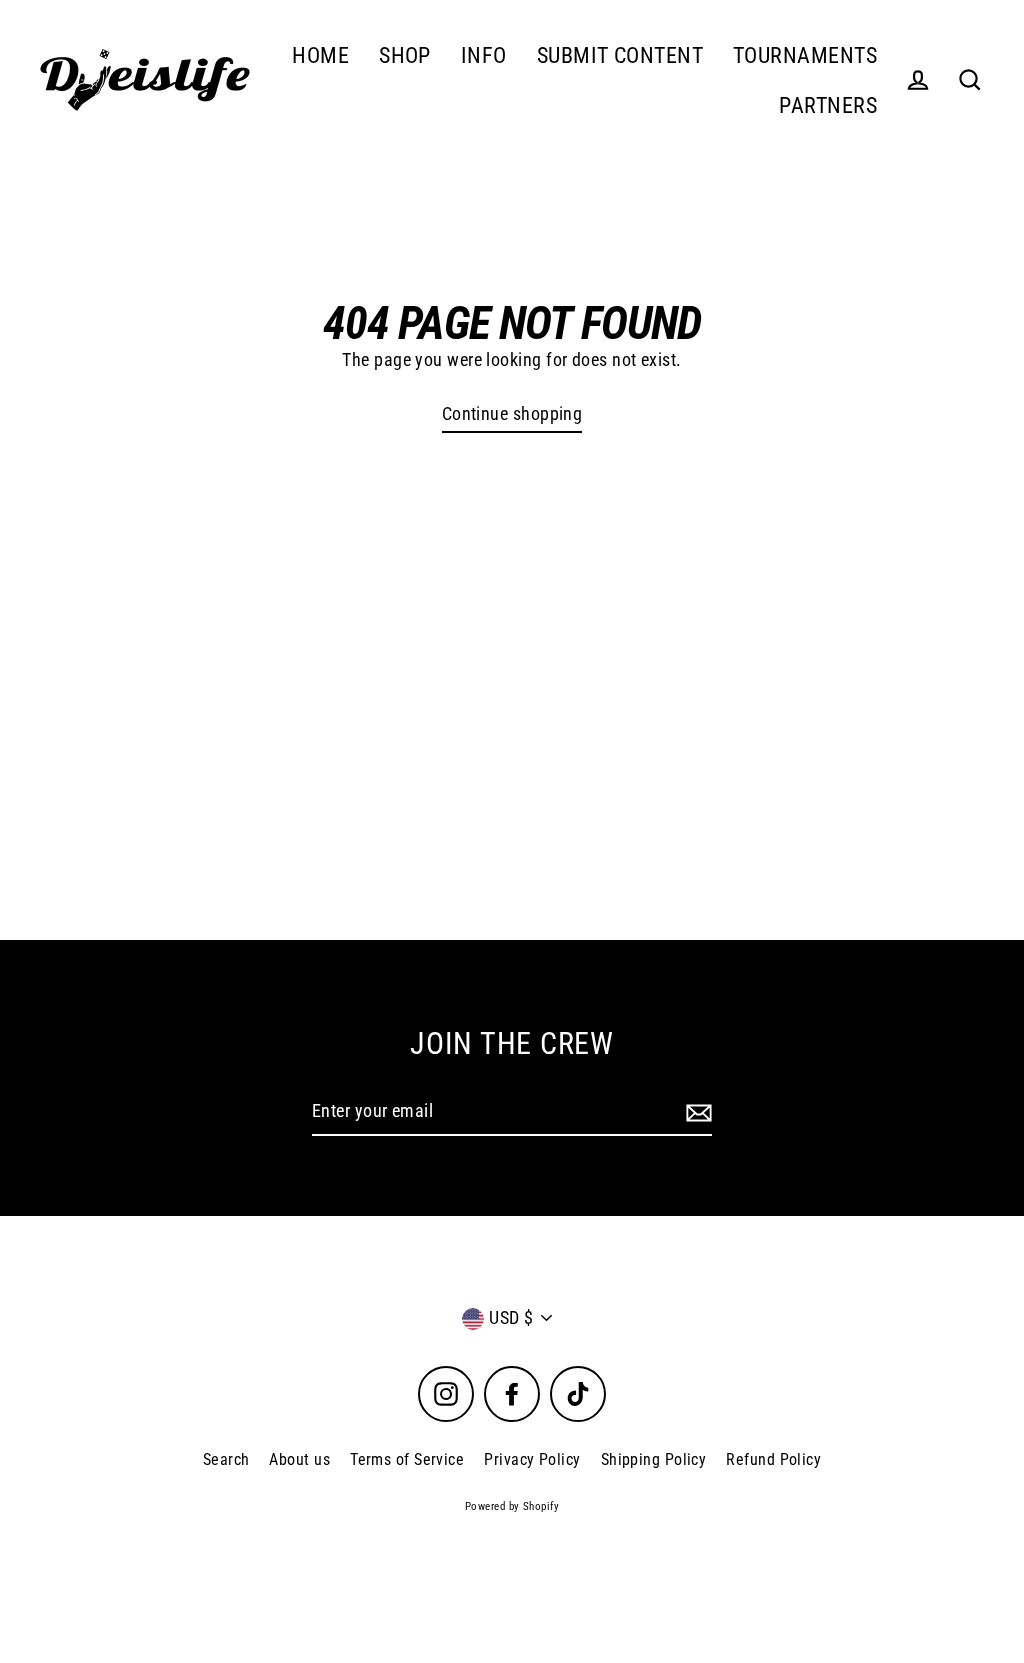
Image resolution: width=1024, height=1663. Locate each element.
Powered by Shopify (512, 1506)
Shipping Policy (654, 1459)
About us (299, 1459)
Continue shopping (512, 413)
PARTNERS (828, 105)
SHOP (405, 55)
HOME (320, 55)
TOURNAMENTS (805, 55)
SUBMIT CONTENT (620, 55)
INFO (484, 55)
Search (226, 1459)
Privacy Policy (532, 1459)
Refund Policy (773, 1459)
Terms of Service (407, 1459)
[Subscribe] (696, 1112)
